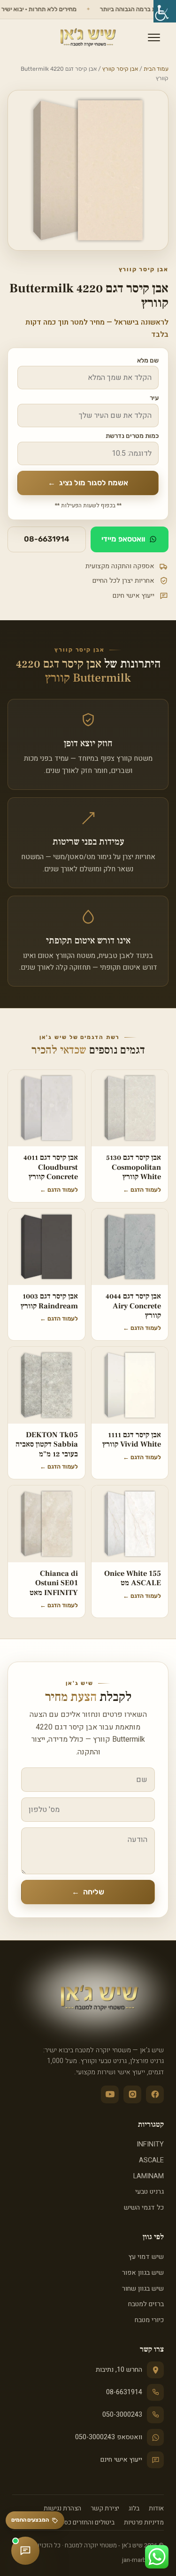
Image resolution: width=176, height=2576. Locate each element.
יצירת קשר (105, 2509)
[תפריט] (154, 37)
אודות (156, 2509)
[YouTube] (110, 2094)
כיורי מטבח (149, 2320)
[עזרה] (25, 2551)
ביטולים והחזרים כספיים (84, 2523)
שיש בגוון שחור (143, 2289)
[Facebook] (155, 2094)
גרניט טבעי (149, 2192)
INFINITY (150, 2144)
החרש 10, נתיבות (119, 2370)
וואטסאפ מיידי (123, 539)
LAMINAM (149, 2176)
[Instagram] (132, 2094)
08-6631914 (47, 539)
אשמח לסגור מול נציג (88, 483)
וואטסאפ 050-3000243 (109, 2437)
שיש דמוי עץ (146, 2257)
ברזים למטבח (146, 2304)
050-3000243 (122, 2415)
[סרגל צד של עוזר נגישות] (165, 11)
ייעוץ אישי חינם (121, 2460)
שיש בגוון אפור (143, 2273)
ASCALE (151, 2160)
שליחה (88, 1892)
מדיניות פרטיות (144, 2523)
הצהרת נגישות (62, 2509)
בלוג (134, 2509)
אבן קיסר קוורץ (120, 69)
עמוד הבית (156, 69)
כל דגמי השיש (144, 2208)
